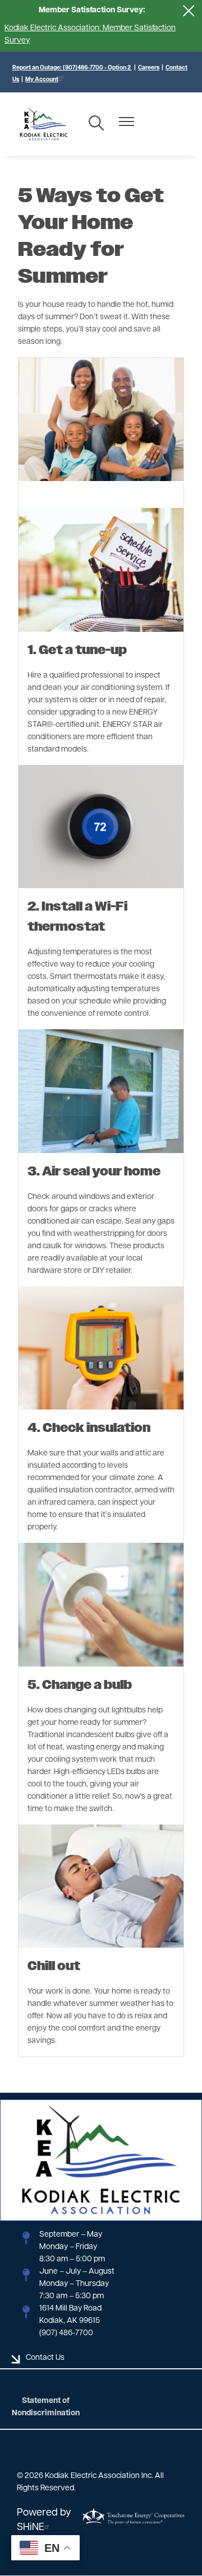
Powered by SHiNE (44, 2521)
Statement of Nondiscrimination (46, 2407)
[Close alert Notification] (189, 11)
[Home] (44, 124)
